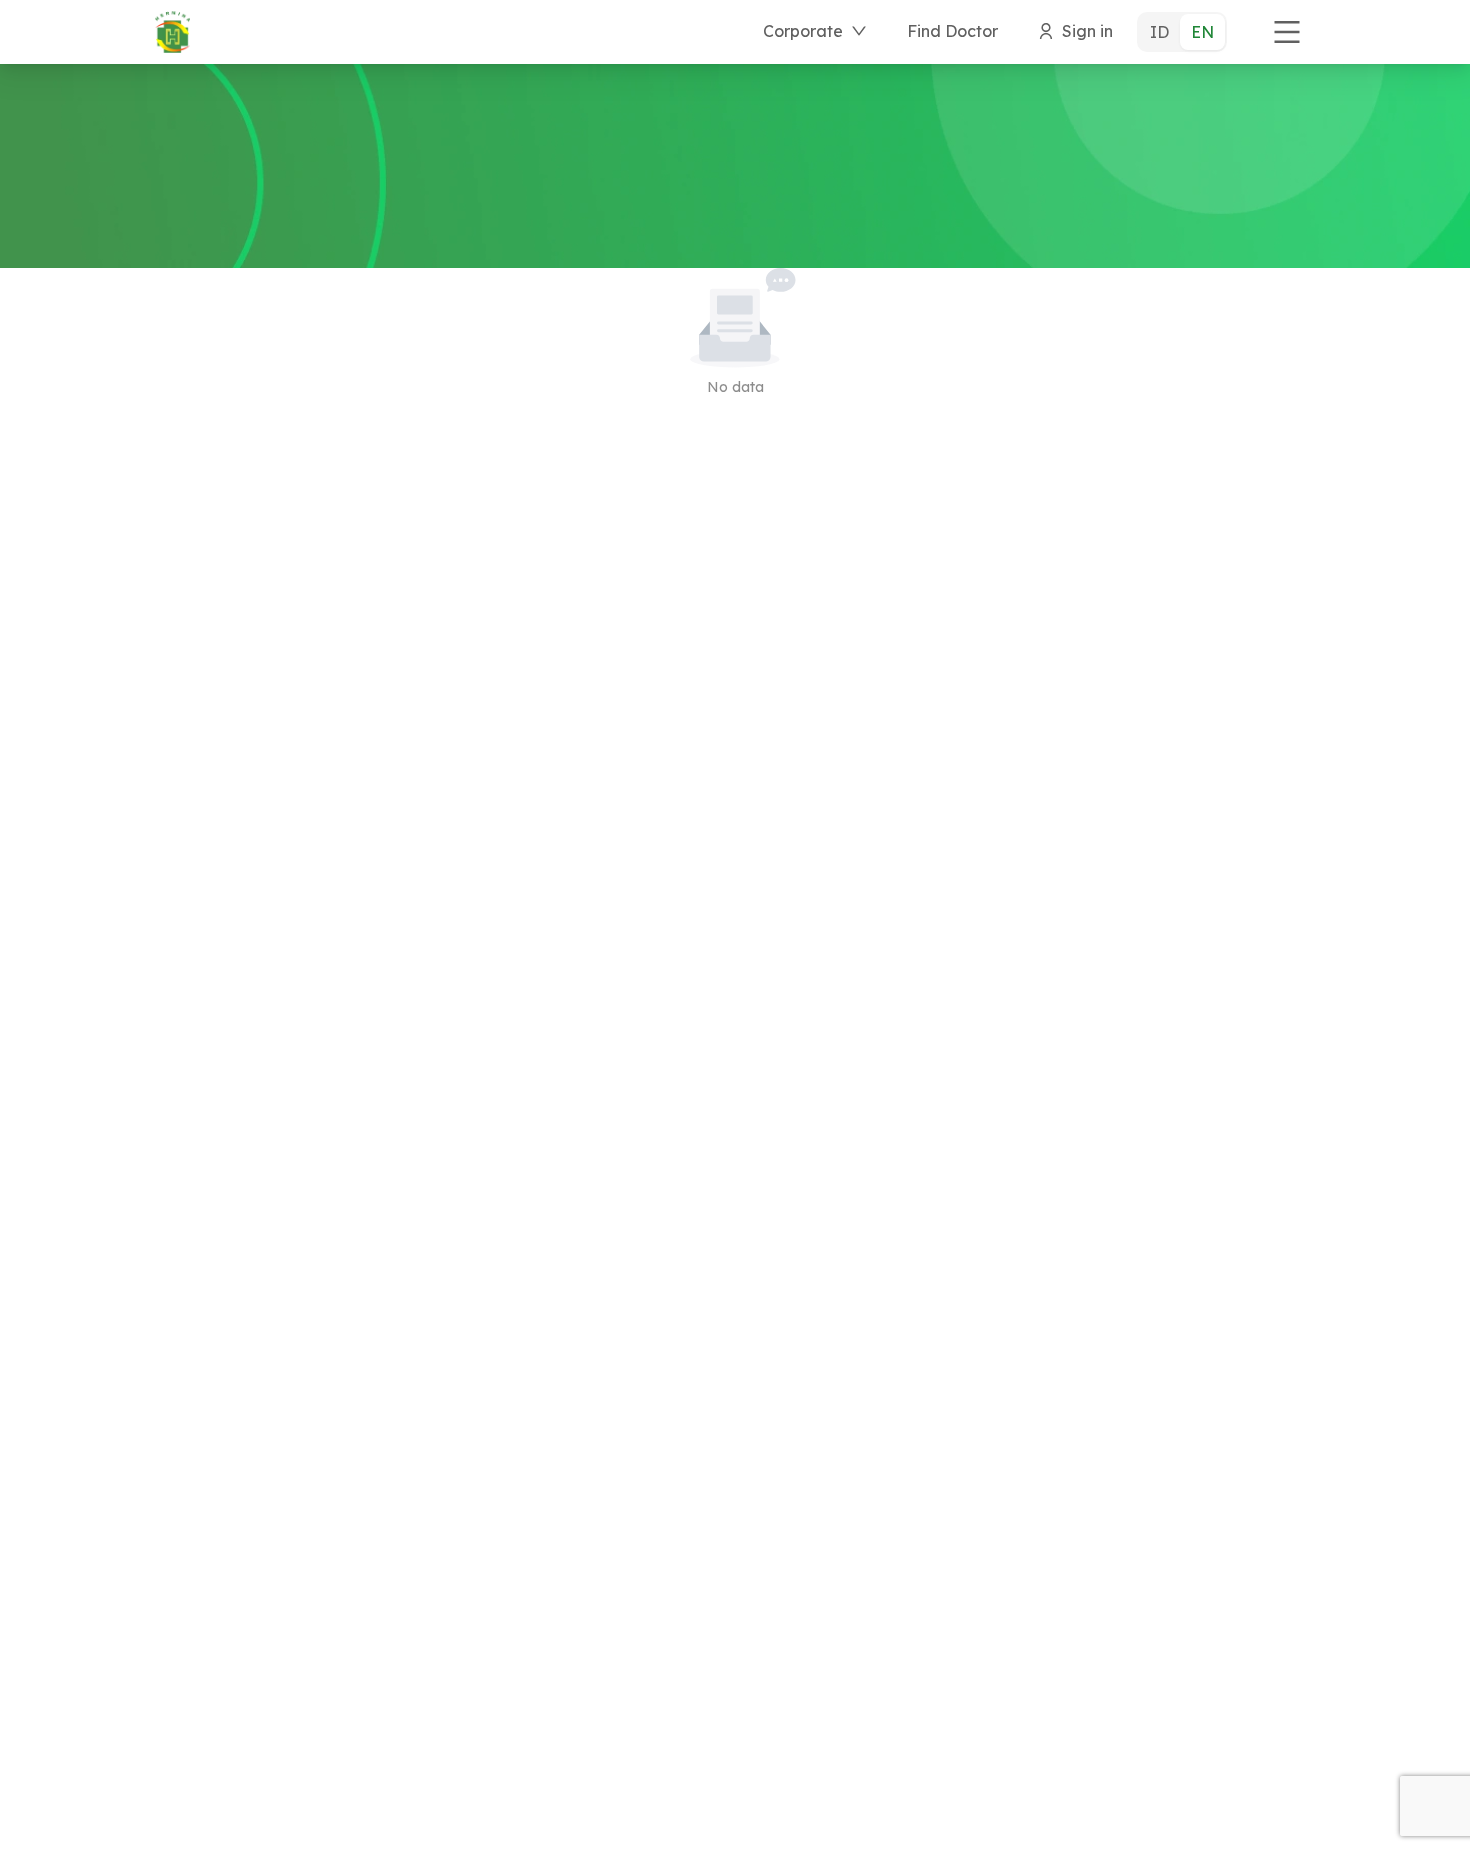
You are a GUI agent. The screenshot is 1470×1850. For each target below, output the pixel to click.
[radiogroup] (1182, 32)
